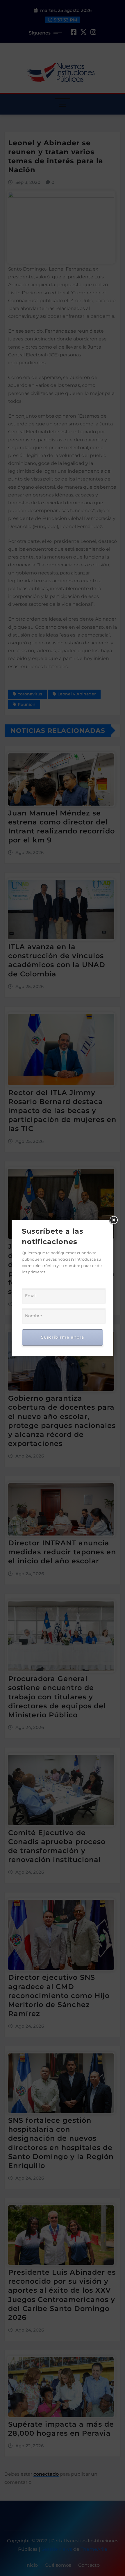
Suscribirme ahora (63, 1337)
